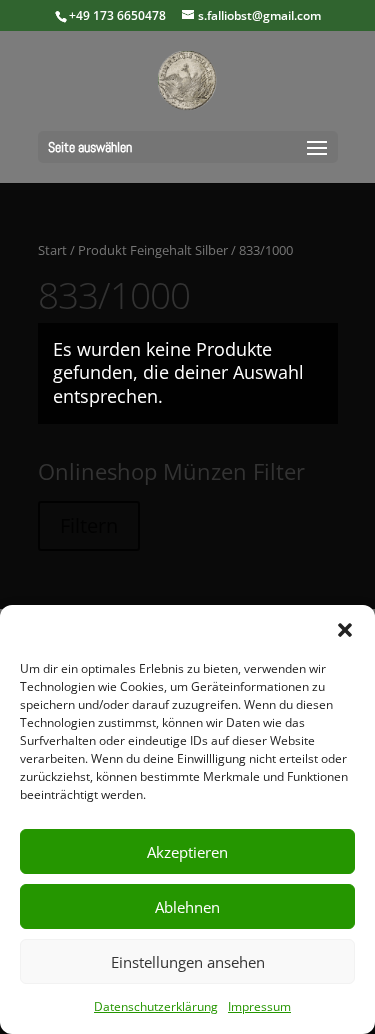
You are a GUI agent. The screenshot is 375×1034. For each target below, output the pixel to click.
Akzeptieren (187, 852)
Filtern (89, 525)
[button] (345, 630)
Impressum (259, 1006)
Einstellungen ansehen (188, 962)
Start (52, 250)
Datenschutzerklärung (156, 1006)
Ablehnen (187, 907)
